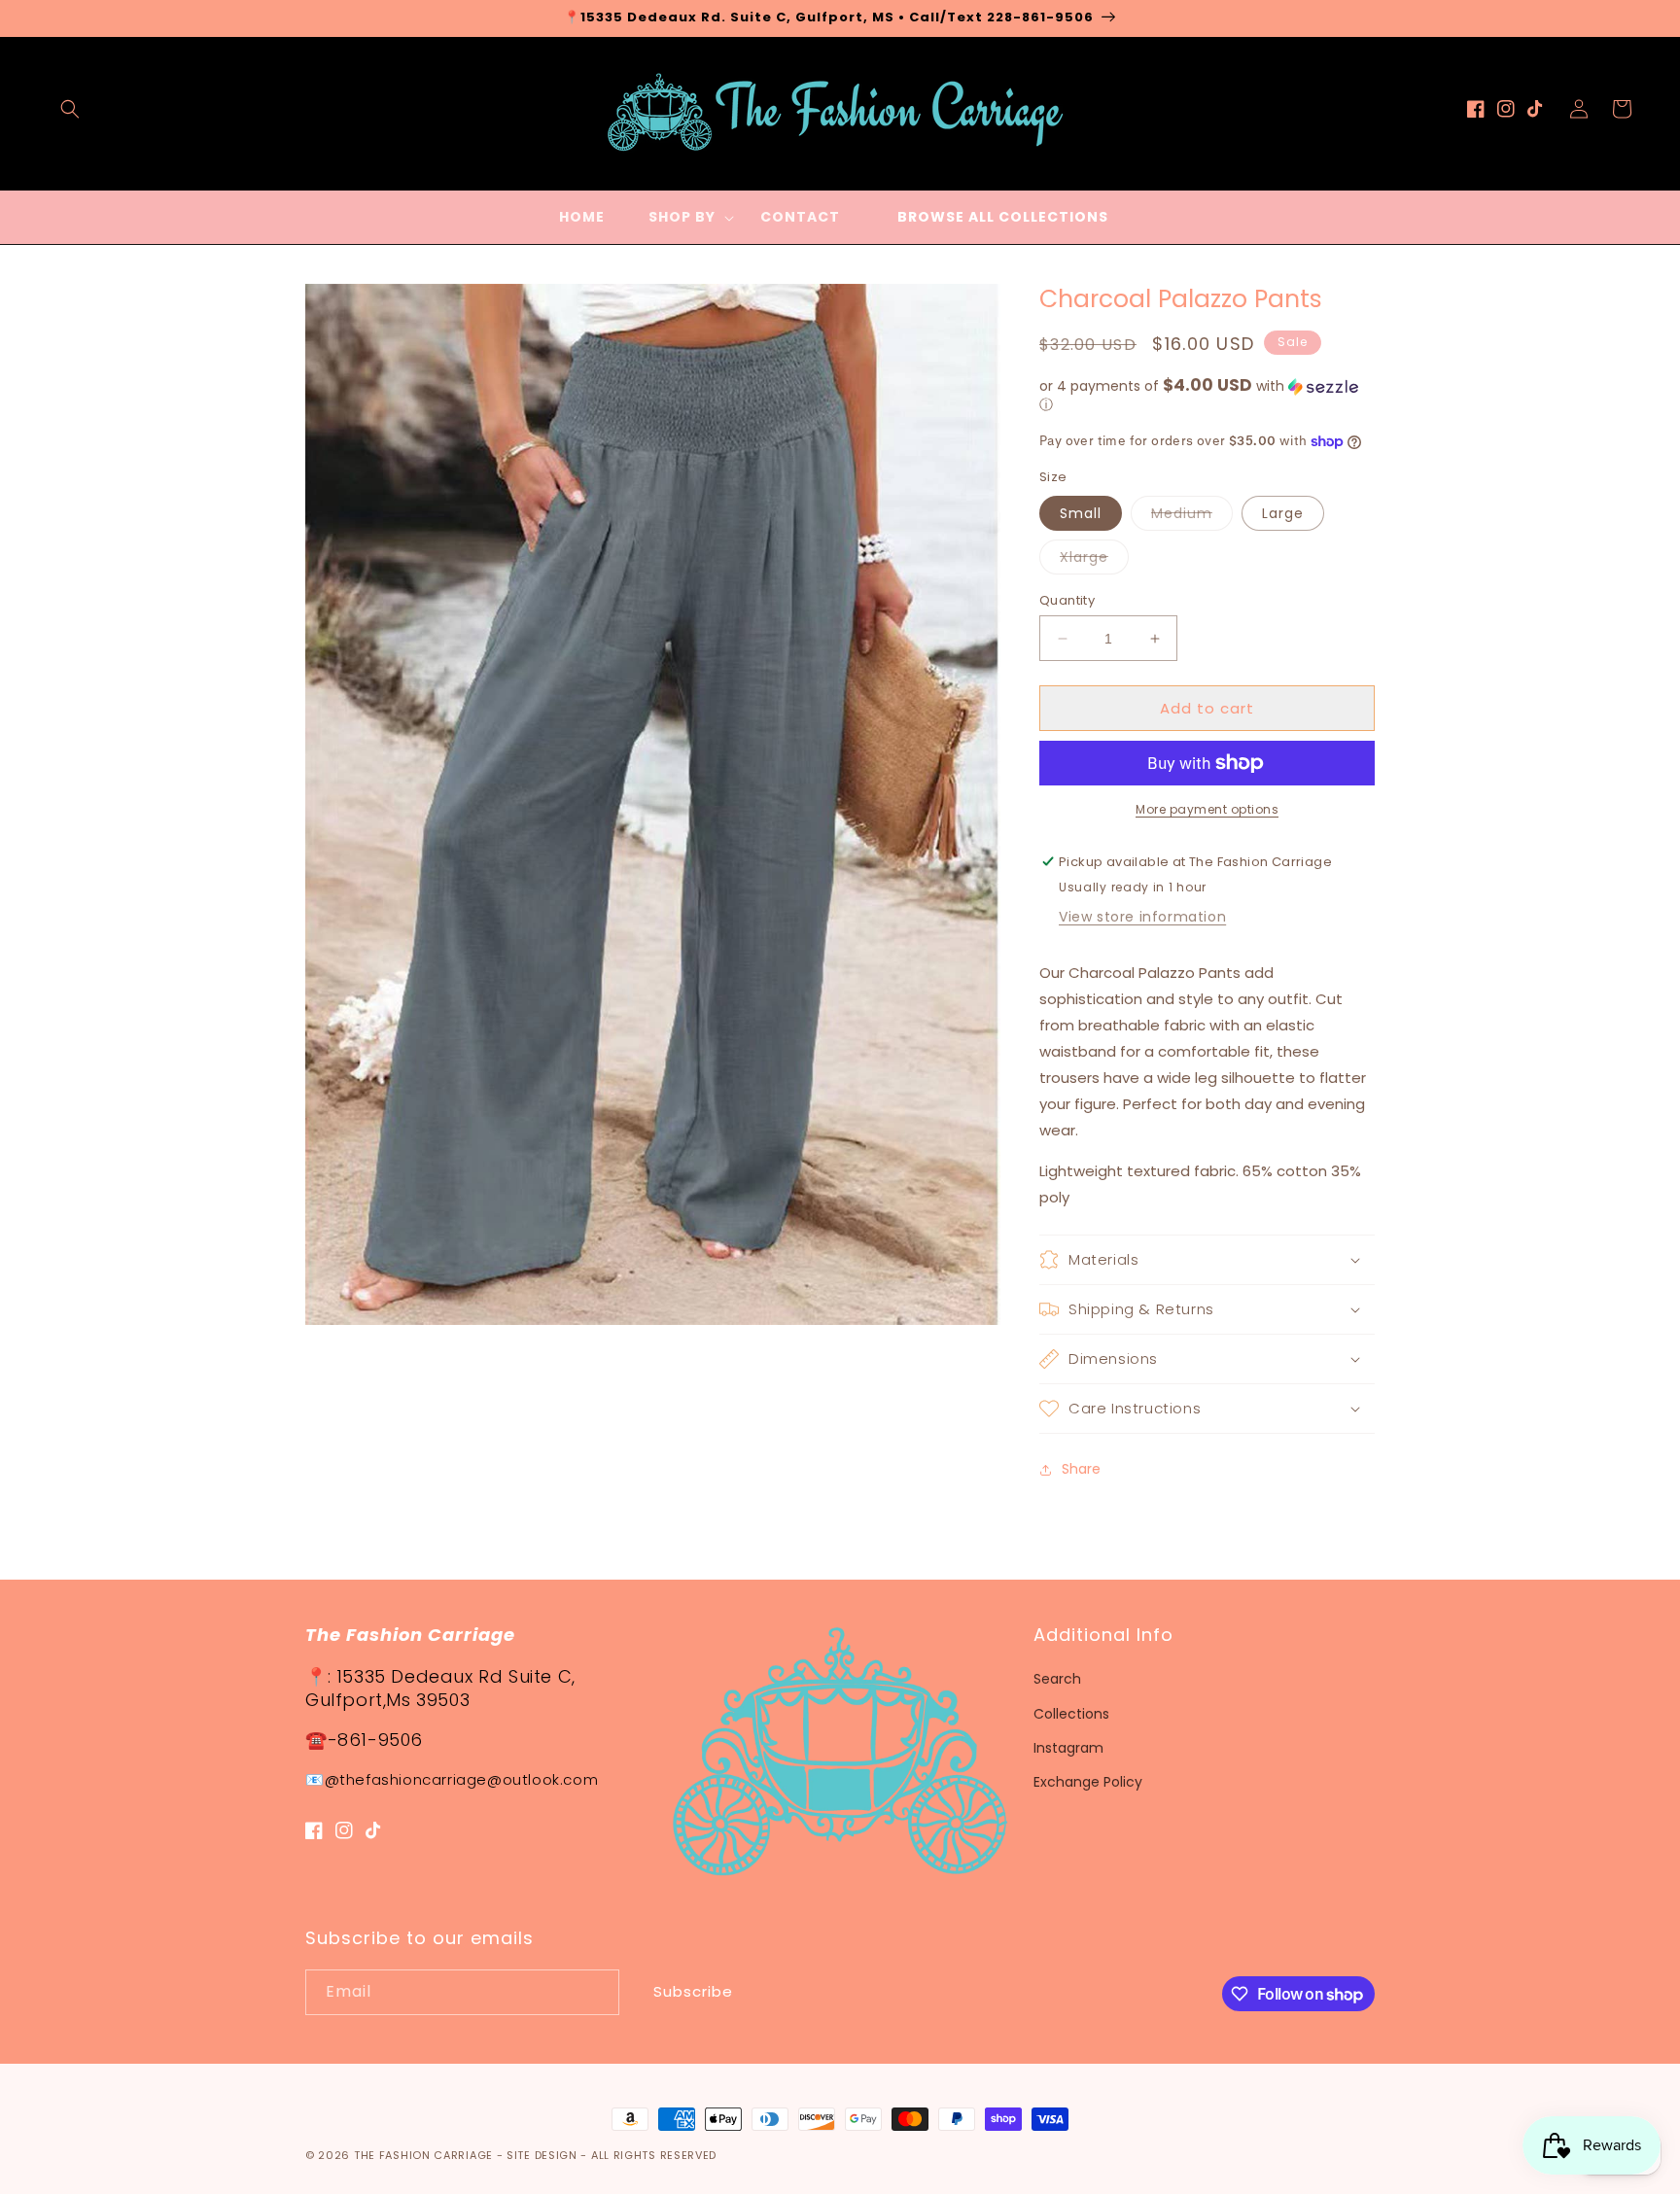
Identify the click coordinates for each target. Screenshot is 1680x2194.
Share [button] (1081, 1469)
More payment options (1207, 809)
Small (1081, 513)
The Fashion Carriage (423, 2155)
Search (1057, 1679)
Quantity (1067, 600)
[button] (70, 109)
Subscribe (693, 1991)
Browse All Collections (1003, 217)
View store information (1142, 917)
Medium (1192, 517)
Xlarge (1094, 560)
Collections (1071, 1714)
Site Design (542, 2155)
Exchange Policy (1088, 1782)
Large (1283, 513)
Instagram (1068, 1748)
